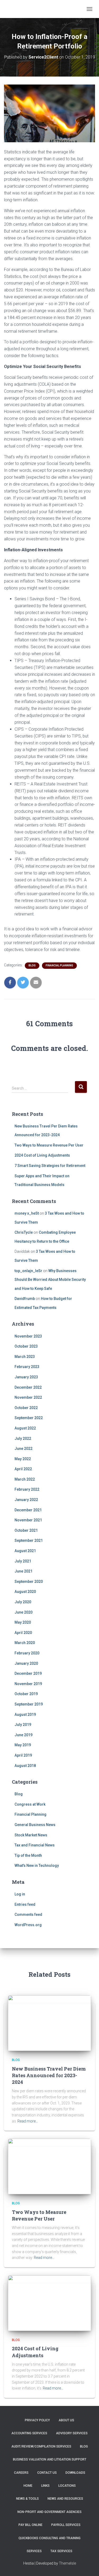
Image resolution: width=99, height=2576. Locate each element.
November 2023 (28, 1336)
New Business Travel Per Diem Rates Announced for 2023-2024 (49, 2075)
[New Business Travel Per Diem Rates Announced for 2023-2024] (49, 2023)
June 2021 (23, 1571)
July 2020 (23, 1602)
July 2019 (23, 1725)
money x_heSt (27, 1213)
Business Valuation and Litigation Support (50, 2459)
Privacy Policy (37, 2420)
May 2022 (23, 1459)
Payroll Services (66, 2525)
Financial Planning (59, 965)
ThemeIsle (67, 2563)
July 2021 (23, 1561)
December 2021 (28, 1510)
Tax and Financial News (35, 1845)
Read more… (28, 2121)
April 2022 (23, 1469)
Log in (20, 1894)
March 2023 (25, 1357)
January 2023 (26, 1377)
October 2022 (26, 1408)
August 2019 (25, 1715)
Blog (32, 965)
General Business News (35, 1825)
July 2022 (23, 1438)
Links (45, 2486)
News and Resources (65, 2499)
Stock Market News (31, 1835)
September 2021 (29, 1540)
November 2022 (28, 1397)
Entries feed (25, 1904)
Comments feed (28, 1915)
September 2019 (29, 1704)
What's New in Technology (37, 1866)
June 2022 (23, 1449)
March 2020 (25, 1643)
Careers (21, 2473)
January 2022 (26, 1500)
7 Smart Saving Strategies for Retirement (50, 1166)
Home (28, 2486)
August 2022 (25, 1428)
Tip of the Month (28, 1855)
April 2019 (23, 1755)
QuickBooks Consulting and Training (49, 2538)
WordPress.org (28, 1925)
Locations (67, 2486)
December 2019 (28, 1673)
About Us (66, 2420)
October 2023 (26, 1346)
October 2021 (26, 1530)
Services (34, 2551)
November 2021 (28, 1520)
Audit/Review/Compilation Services (41, 2446)
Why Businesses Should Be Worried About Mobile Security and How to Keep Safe (50, 1280)
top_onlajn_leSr (28, 1271)
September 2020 (29, 1582)
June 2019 (23, 1735)
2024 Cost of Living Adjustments (42, 1155)
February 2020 (27, 1653)
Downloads (75, 2473)
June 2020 (23, 1612)
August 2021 (25, 1551)
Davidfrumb (25, 1299)
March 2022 (25, 1479)
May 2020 (23, 1622)
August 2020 (25, 1592)
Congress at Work (30, 1804)
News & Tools (27, 2499)
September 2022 (29, 1418)
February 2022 (27, 1489)
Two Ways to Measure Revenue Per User (49, 1145)
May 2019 (23, 1745)
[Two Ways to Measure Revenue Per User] (49, 2166)
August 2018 (25, 1766)
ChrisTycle (24, 1232)
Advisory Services (72, 2433)
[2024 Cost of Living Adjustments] (49, 2303)
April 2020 (23, 1633)
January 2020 (26, 1663)
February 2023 (27, 1367)
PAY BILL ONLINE (30, 2525)
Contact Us (47, 2473)
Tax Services (61, 2551)
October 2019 (26, 1694)
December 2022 (28, 1387)
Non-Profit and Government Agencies (49, 2512)
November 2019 (28, 1684)
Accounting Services (29, 2433)
